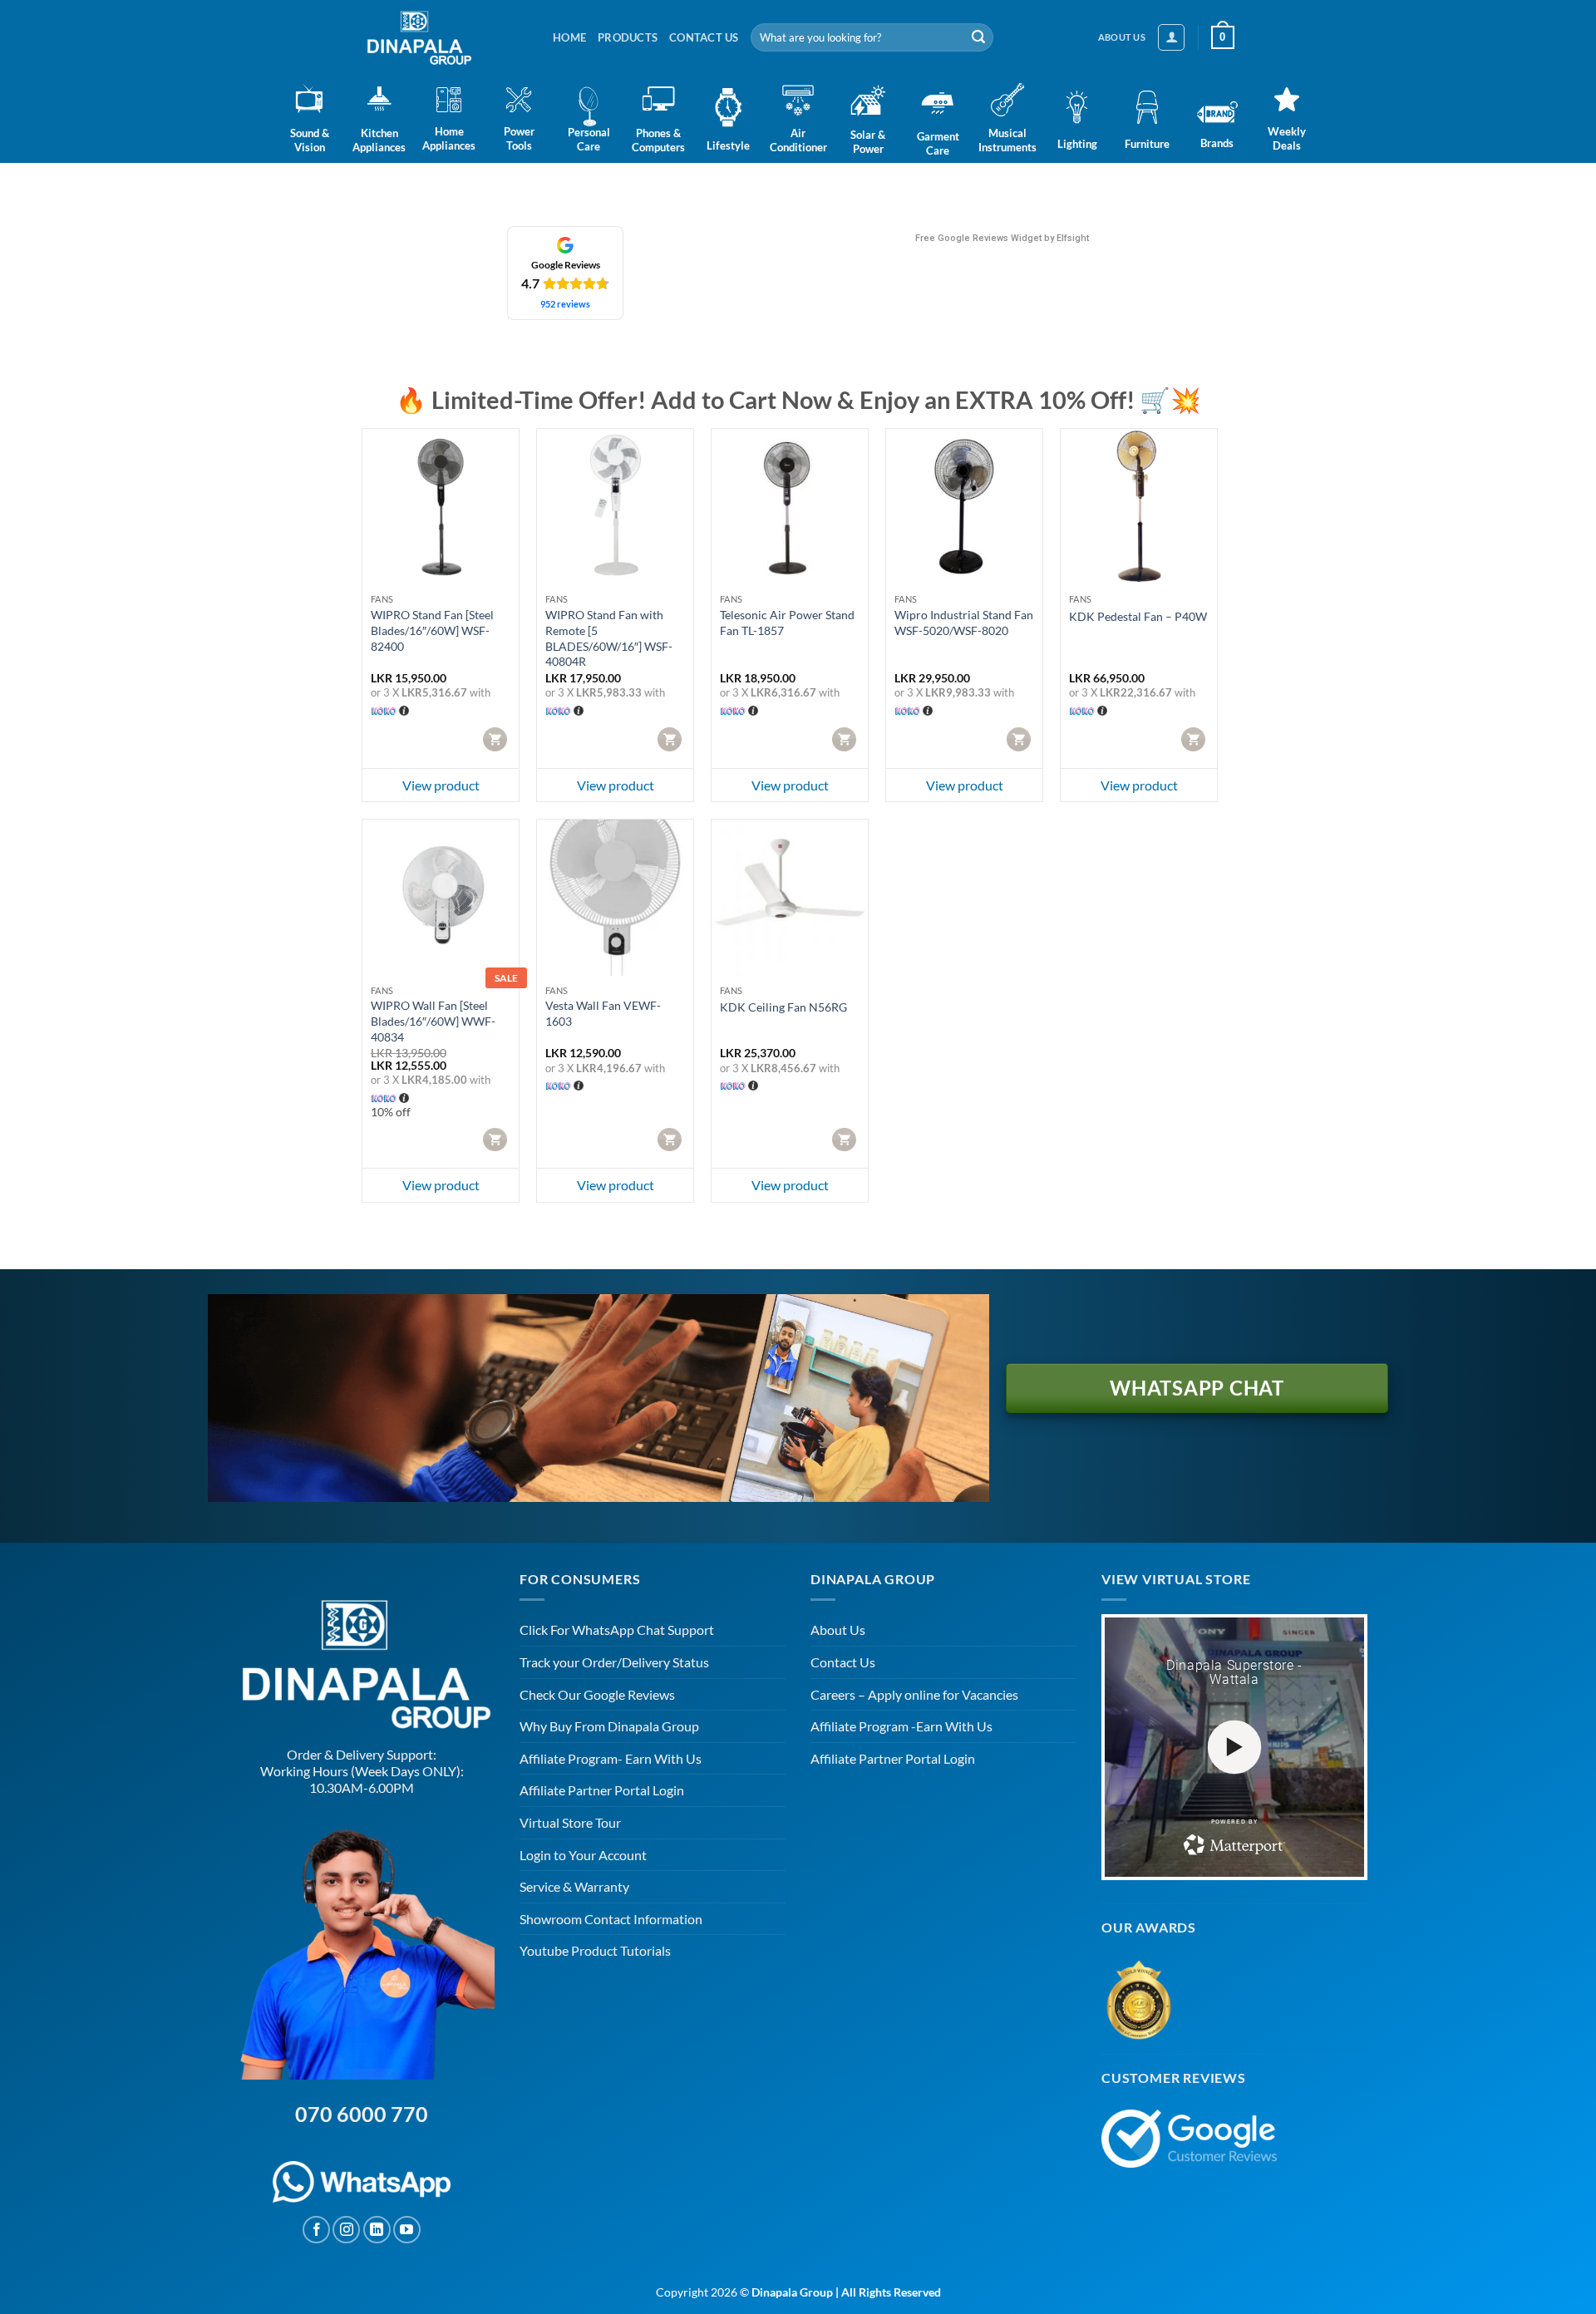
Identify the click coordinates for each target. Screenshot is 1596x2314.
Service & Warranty (574, 1886)
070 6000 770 (362, 2114)
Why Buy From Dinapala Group (609, 1726)
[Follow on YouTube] (407, 2230)
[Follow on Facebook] (316, 2230)
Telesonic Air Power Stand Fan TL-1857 (787, 623)
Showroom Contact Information (611, 1919)
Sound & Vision (310, 140)
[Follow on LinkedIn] (377, 2230)
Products (628, 37)
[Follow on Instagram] (346, 2230)
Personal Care (589, 139)
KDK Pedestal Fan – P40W (1138, 616)
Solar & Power (868, 142)
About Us (838, 1630)
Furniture (1147, 144)
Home (569, 37)
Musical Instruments (1007, 140)
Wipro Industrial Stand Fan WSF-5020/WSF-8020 (964, 623)
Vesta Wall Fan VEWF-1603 (603, 1013)
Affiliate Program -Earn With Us (901, 1726)
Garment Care (938, 143)
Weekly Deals (1287, 138)
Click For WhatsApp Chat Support (617, 1630)
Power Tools (519, 138)
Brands (1217, 143)
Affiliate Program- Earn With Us (611, 1758)
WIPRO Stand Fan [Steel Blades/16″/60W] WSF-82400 (432, 630)
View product (441, 785)
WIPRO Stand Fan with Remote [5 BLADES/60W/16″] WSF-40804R (609, 638)
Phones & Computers (658, 140)
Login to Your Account (583, 1855)
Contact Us (704, 37)
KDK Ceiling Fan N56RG (783, 1007)
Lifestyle (728, 145)
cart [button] (497, 739)
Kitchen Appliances (379, 140)
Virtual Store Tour (570, 1822)
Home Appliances (449, 138)
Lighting (1077, 144)
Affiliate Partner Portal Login (602, 1790)
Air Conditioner (798, 140)
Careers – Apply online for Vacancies (914, 1694)
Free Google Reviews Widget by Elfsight (1002, 238)
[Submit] (978, 37)
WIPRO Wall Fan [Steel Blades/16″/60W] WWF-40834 (433, 1021)
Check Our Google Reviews (597, 1694)
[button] (1171, 37)
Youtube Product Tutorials (595, 1950)
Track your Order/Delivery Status (614, 1662)
